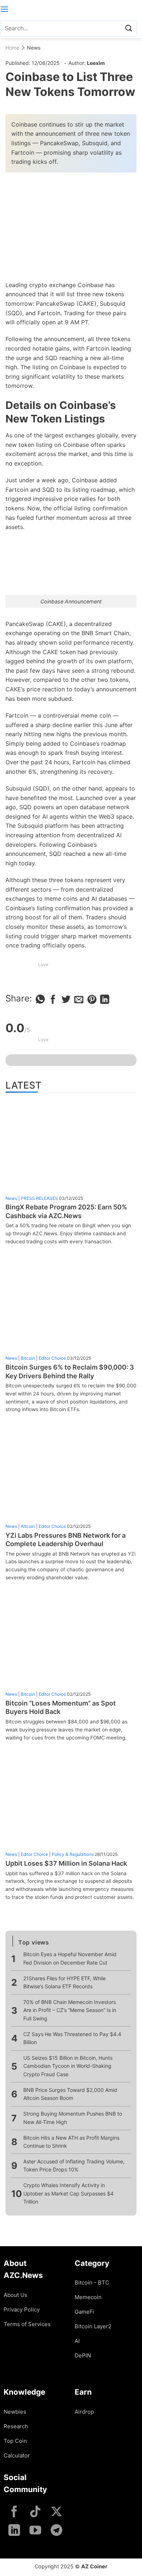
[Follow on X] (56, 2512)
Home (12, 48)
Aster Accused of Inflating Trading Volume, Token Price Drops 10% (74, 2165)
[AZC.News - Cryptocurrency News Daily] (71, 9)
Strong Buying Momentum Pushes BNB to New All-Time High (73, 2118)
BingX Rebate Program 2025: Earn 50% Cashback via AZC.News (66, 1211)
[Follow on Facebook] (14, 2512)
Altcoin (28, 1526)
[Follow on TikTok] (35, 2512)
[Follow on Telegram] (56, 2531)
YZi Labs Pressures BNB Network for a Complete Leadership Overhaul (66, 1540)
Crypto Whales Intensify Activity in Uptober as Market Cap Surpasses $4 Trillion (68, 2193)
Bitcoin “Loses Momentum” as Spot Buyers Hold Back (61, 1707)
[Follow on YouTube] (35, 2531)
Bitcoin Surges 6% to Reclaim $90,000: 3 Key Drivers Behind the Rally (70, 1371)
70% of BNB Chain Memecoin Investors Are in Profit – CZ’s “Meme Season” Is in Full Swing (70, 2010)
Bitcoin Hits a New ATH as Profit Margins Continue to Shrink (71, 2142)
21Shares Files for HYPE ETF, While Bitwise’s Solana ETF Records (64, 1982)
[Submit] (129, 28)
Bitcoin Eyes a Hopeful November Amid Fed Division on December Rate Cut (70, 1958)
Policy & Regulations (73, 1854)
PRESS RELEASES (39, 1198)
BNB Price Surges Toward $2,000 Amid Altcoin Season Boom (70, 2094)
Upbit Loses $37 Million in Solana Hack (66, 1863)
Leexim (96, 63)
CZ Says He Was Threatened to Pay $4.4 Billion (72, 2038)
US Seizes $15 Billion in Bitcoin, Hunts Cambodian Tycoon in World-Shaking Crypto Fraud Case (68, 2066)
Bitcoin (28, 1358)
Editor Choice (52, 1358)
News (34, 48)
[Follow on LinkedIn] (14, 2531)
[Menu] (4, 9)
